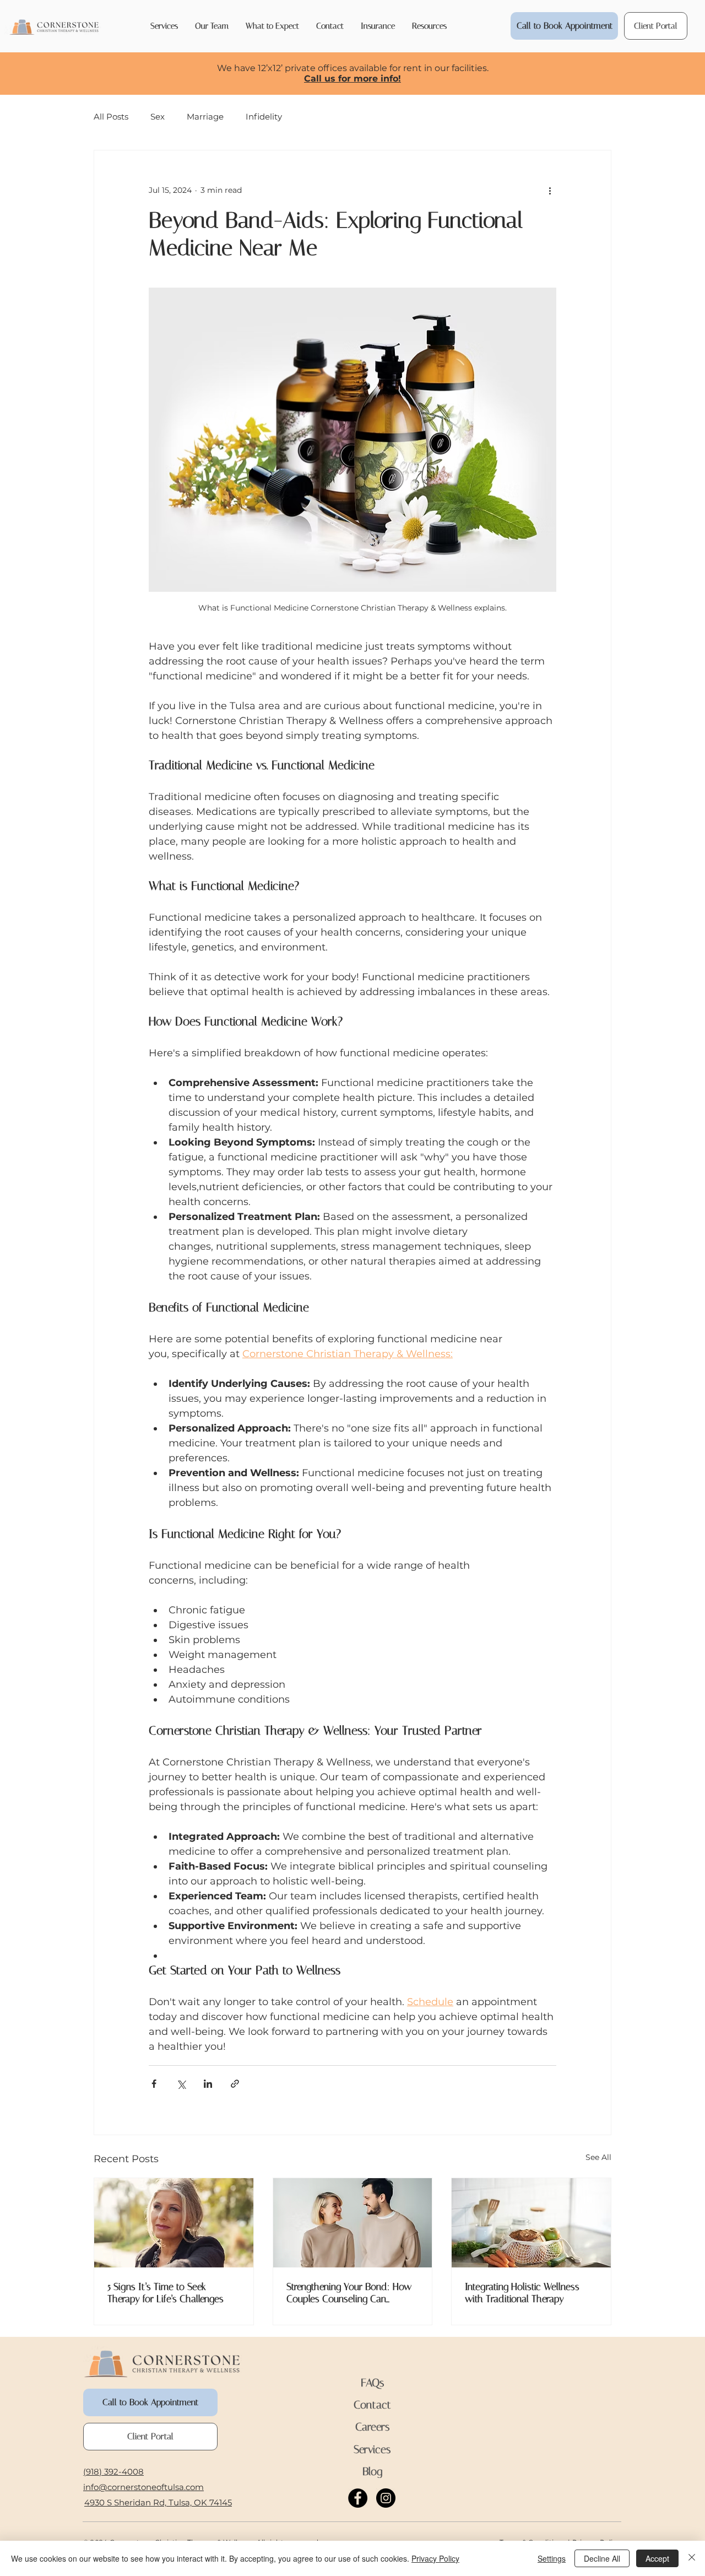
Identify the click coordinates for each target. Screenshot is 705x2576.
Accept (657, 2558)
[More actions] (550, 190)
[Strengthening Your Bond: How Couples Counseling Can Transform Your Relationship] (353, 2223)
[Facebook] (358, 2498)
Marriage (205, 117)
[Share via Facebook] (154, 2084)
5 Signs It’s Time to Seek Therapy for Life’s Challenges (166, 2293)
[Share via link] (235, 2084)
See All (598, 2157)
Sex (158, 117)
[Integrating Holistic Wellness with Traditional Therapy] (531, 2223)
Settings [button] (552, 2558)
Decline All (602, 2558)
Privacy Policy (435, 2558)
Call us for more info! (352, 79)
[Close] (692, 2558)
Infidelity (264, 117)
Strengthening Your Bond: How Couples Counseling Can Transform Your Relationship (349, 2293)
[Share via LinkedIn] (208, 2084)
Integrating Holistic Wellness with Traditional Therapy (522, 2293)
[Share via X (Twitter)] (181, 2084)
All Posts (111, 117)
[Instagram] (386, 2498)
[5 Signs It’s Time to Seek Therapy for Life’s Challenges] (174, 2223)
